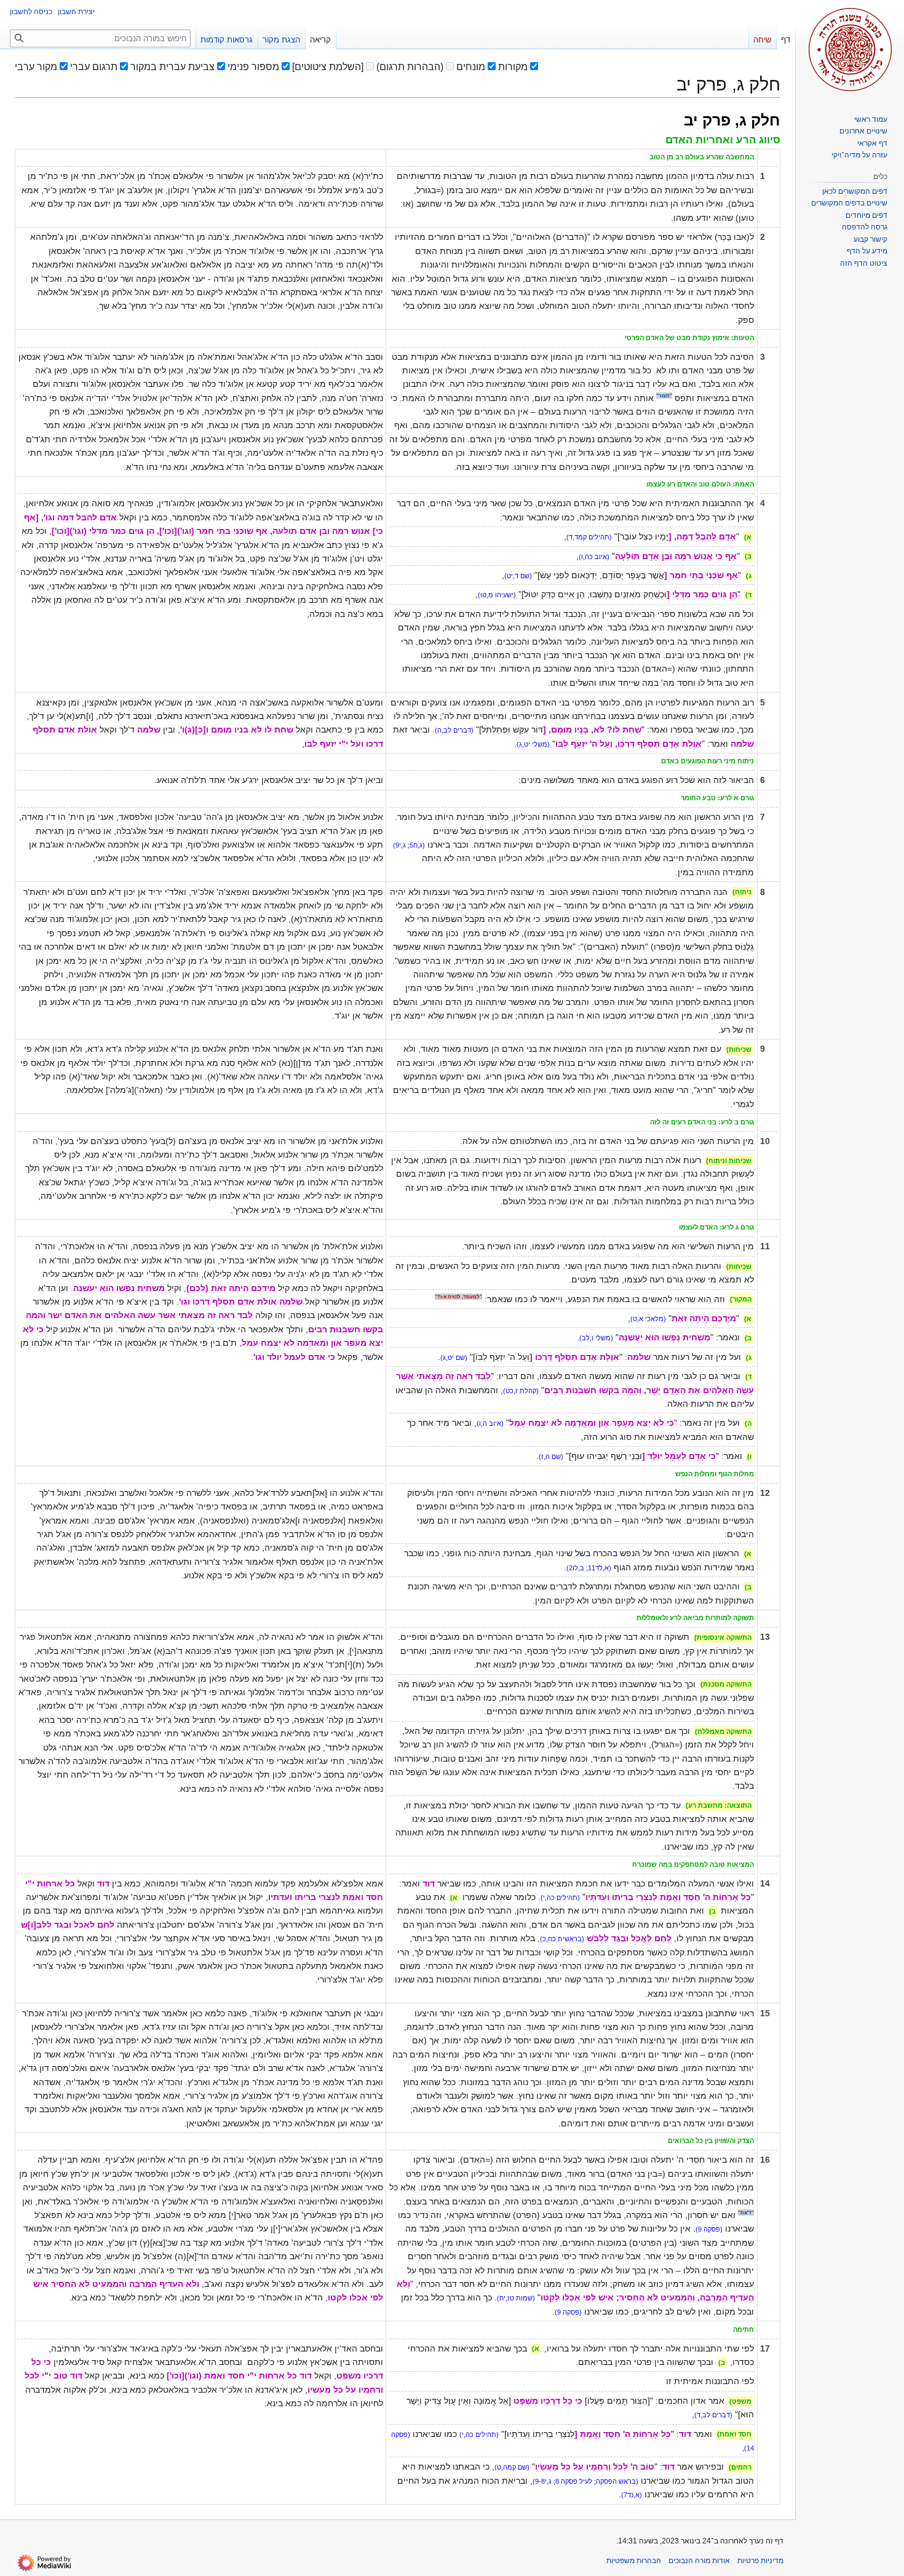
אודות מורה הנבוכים (699, 2561)
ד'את (746, 2212)
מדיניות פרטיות (760, 2561)
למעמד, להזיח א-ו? (458, 1297)
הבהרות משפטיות (634, 2561)
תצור (664, 396)
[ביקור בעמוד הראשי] (850, 49)
